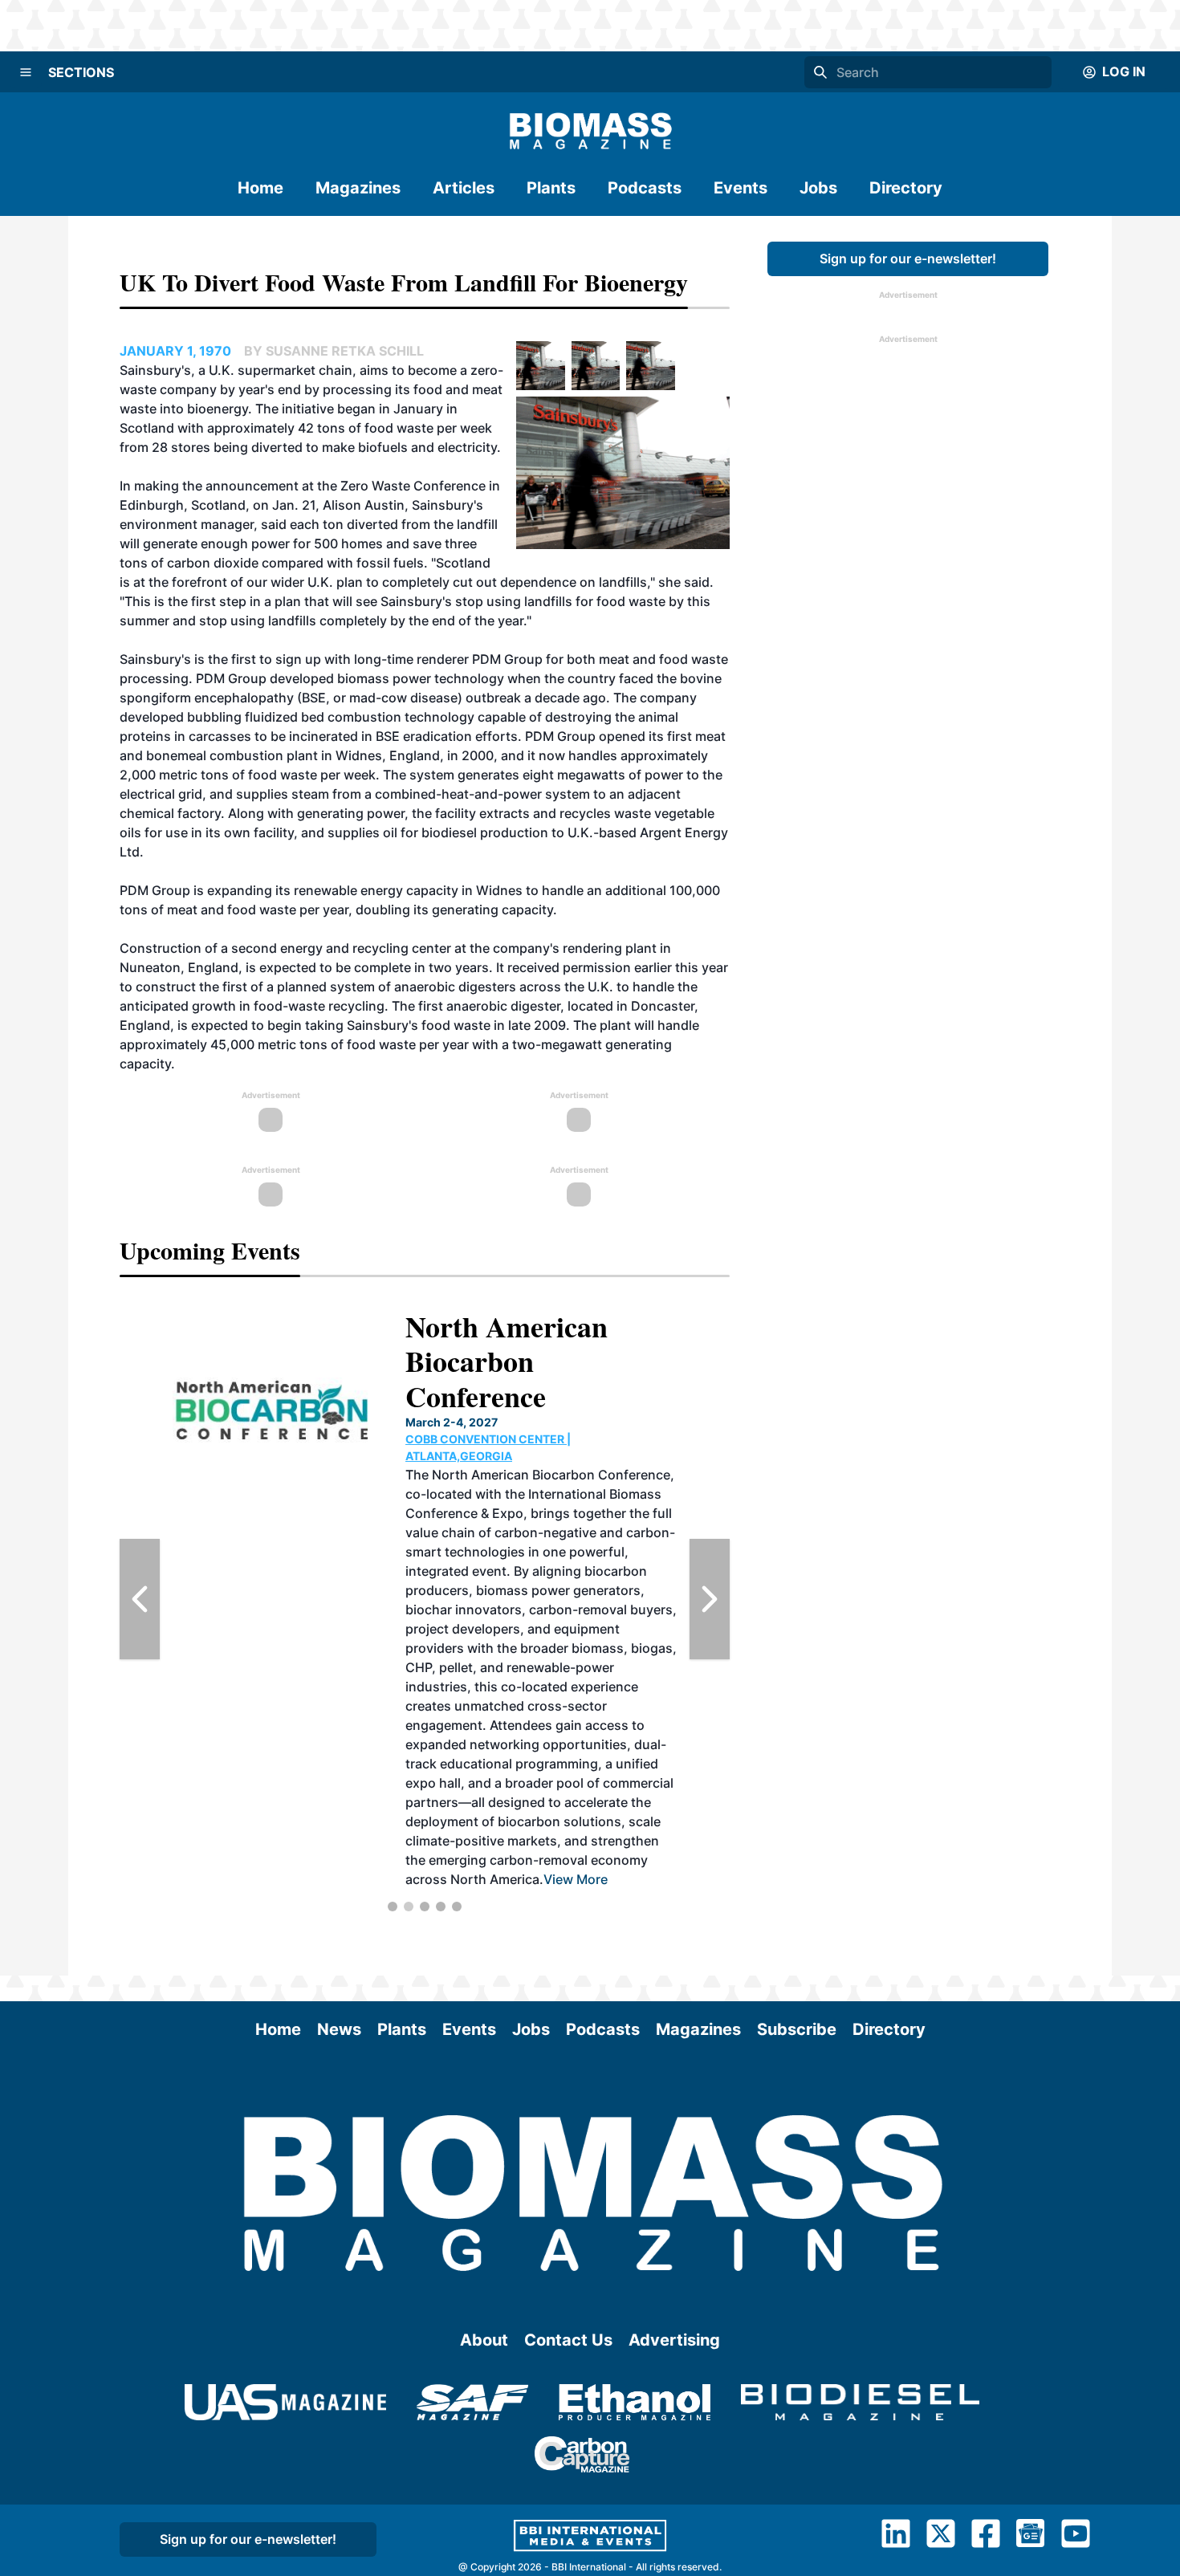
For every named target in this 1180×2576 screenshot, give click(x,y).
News (339, 2029)
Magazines (358, 188)
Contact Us (568, 2340)
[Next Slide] (710, 1599)
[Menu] (26, 72)
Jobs (818, 188)
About (484, 2340)
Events (741, 188)
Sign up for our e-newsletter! (908, 258)
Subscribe (797, 2029)
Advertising (674, 2340)
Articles (464, 188)
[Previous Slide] (140, 1599)
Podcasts (645, 188)
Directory (906, 188)
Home (260, 188)
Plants (551, 188)
